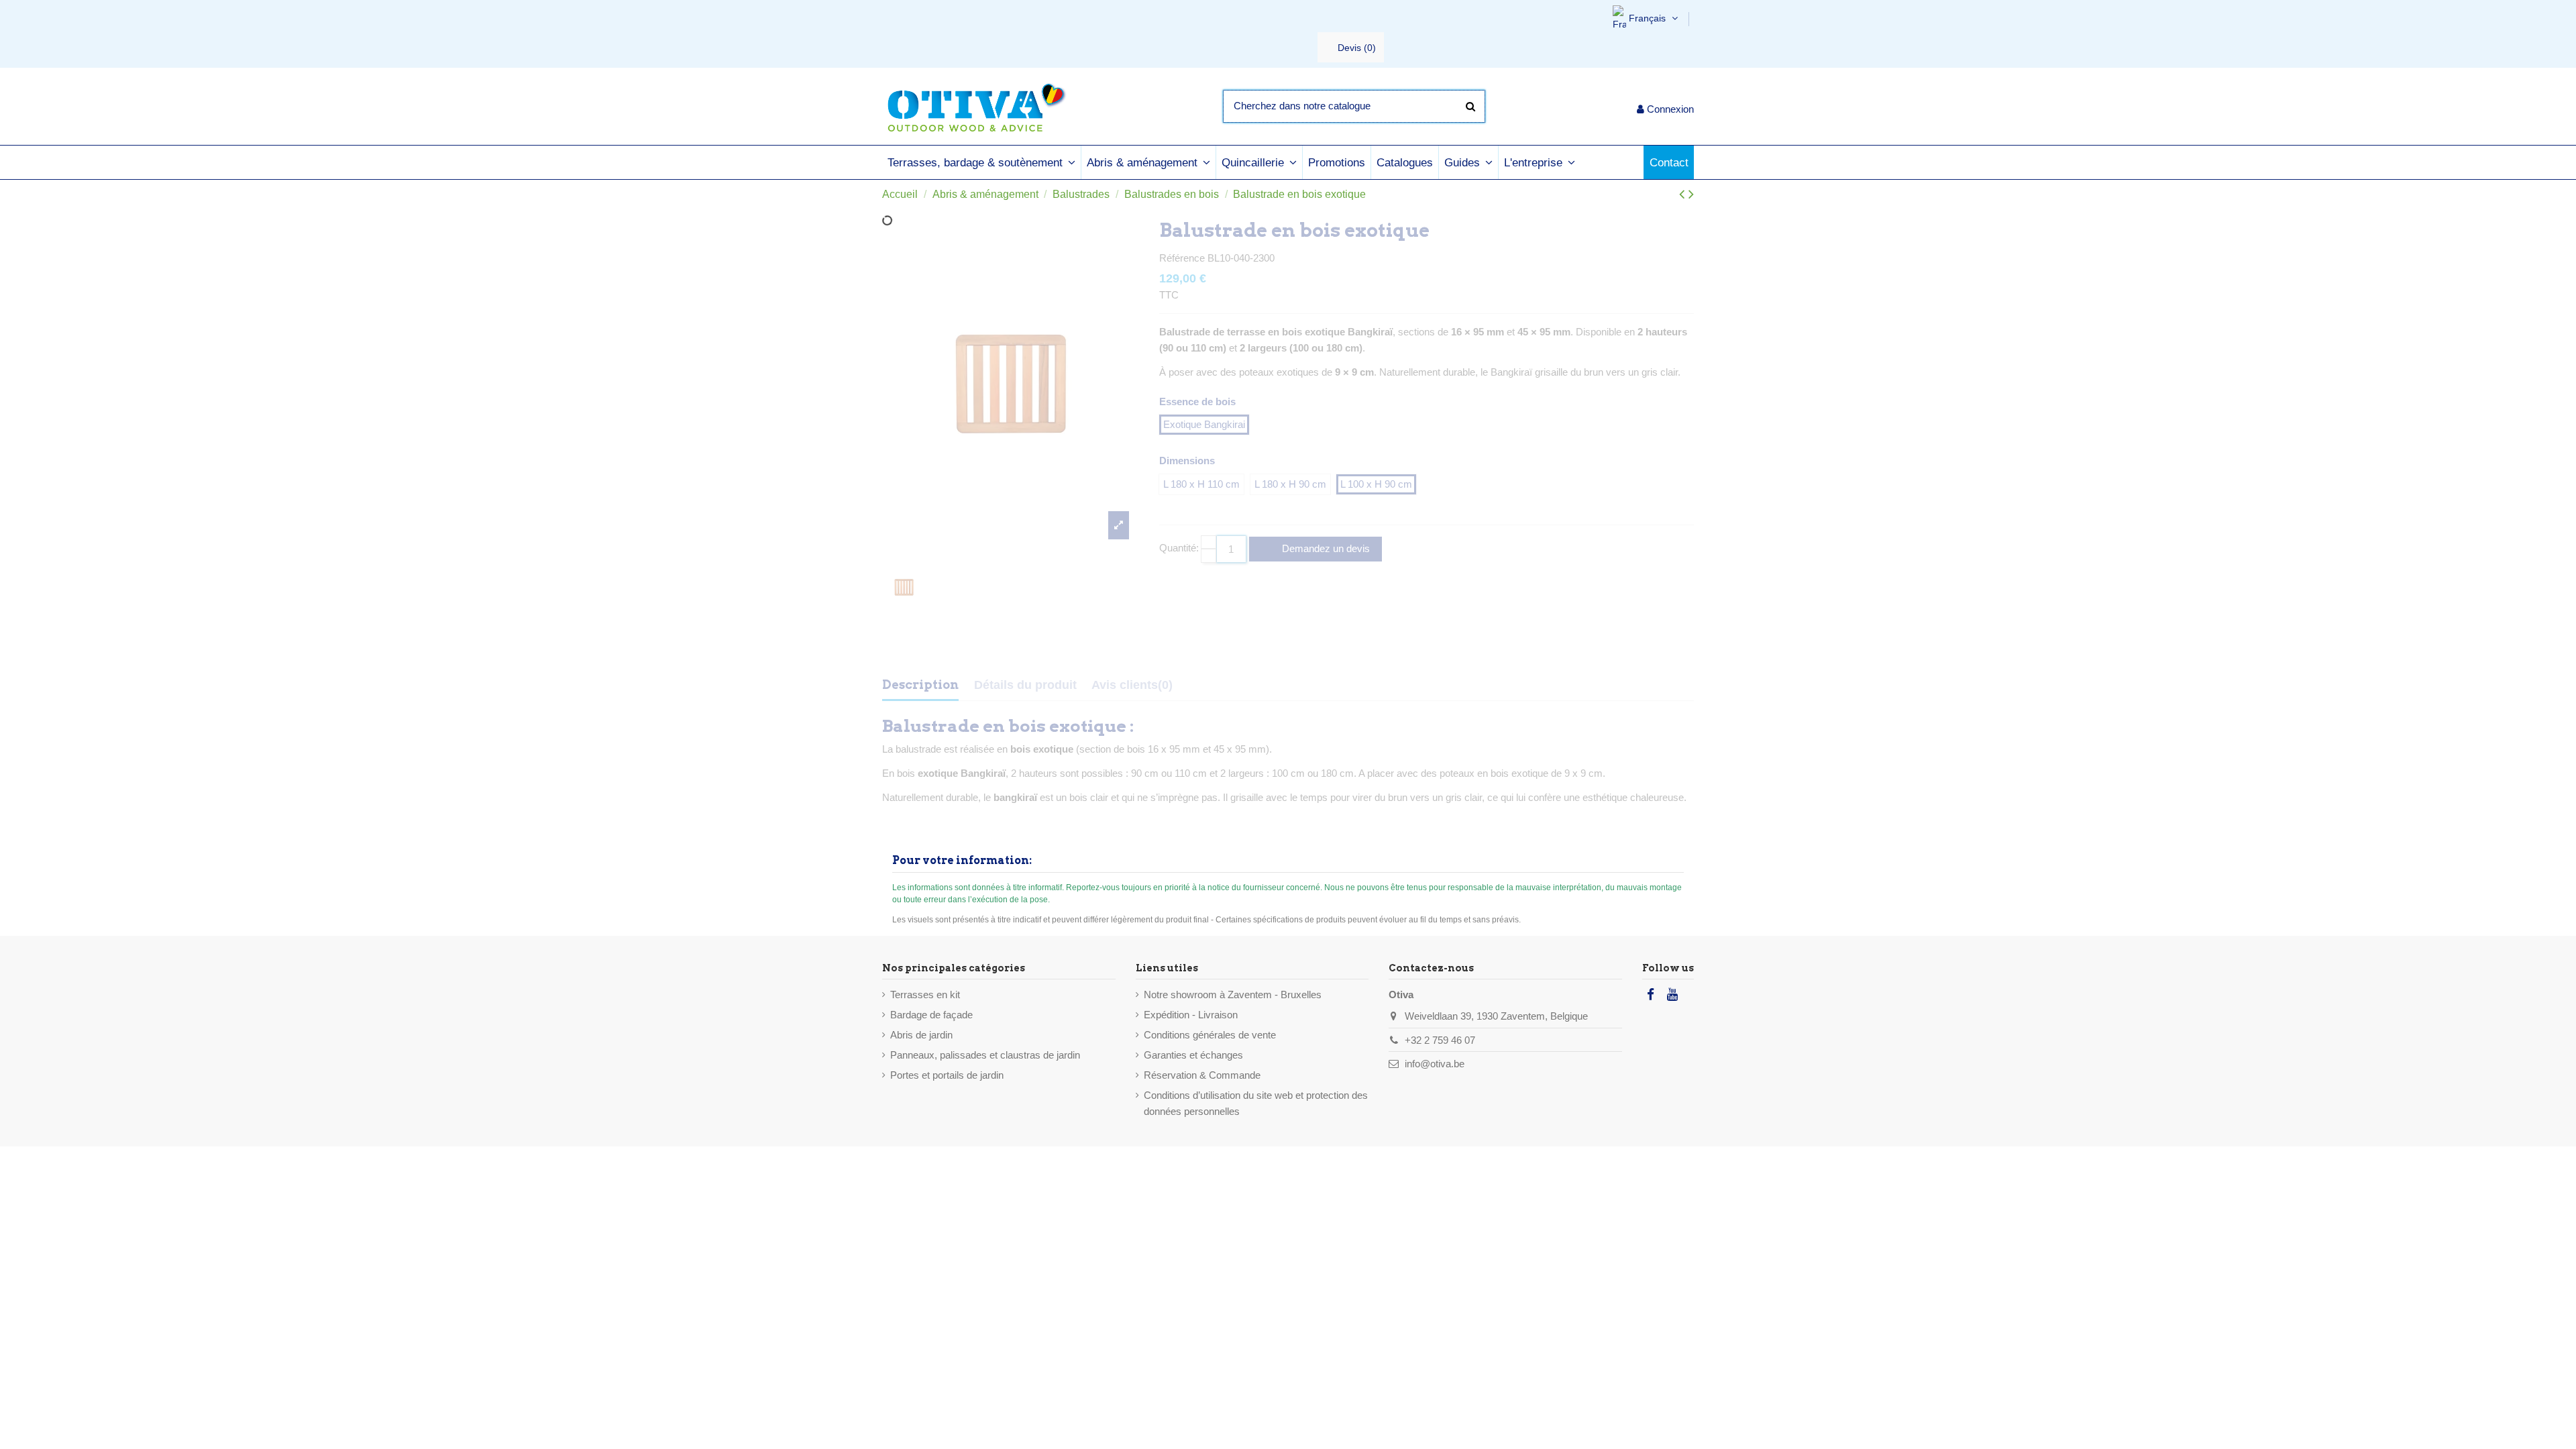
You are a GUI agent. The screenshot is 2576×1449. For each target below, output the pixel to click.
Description (920, 685)
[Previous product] (1684, 194)
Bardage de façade (931, 1015)
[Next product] (1691, 194)
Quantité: (1179, 548)
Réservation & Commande (1202, 1075)
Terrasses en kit (925, 995)
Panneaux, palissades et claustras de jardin (985, 1055)
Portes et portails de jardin (947, 1075)
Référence (1182, 258)
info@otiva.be (1435, 1064)
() (1357, 48)
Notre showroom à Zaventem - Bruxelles (1233, 995)
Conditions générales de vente (1210, 1035)
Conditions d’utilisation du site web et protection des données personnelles (1256, 1103)
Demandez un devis (1325, 548)
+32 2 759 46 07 (1440, 1040)
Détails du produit (1025, 685)
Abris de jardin (921, 1035)
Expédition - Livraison (1191, 1015)
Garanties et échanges (1193, 1055)
